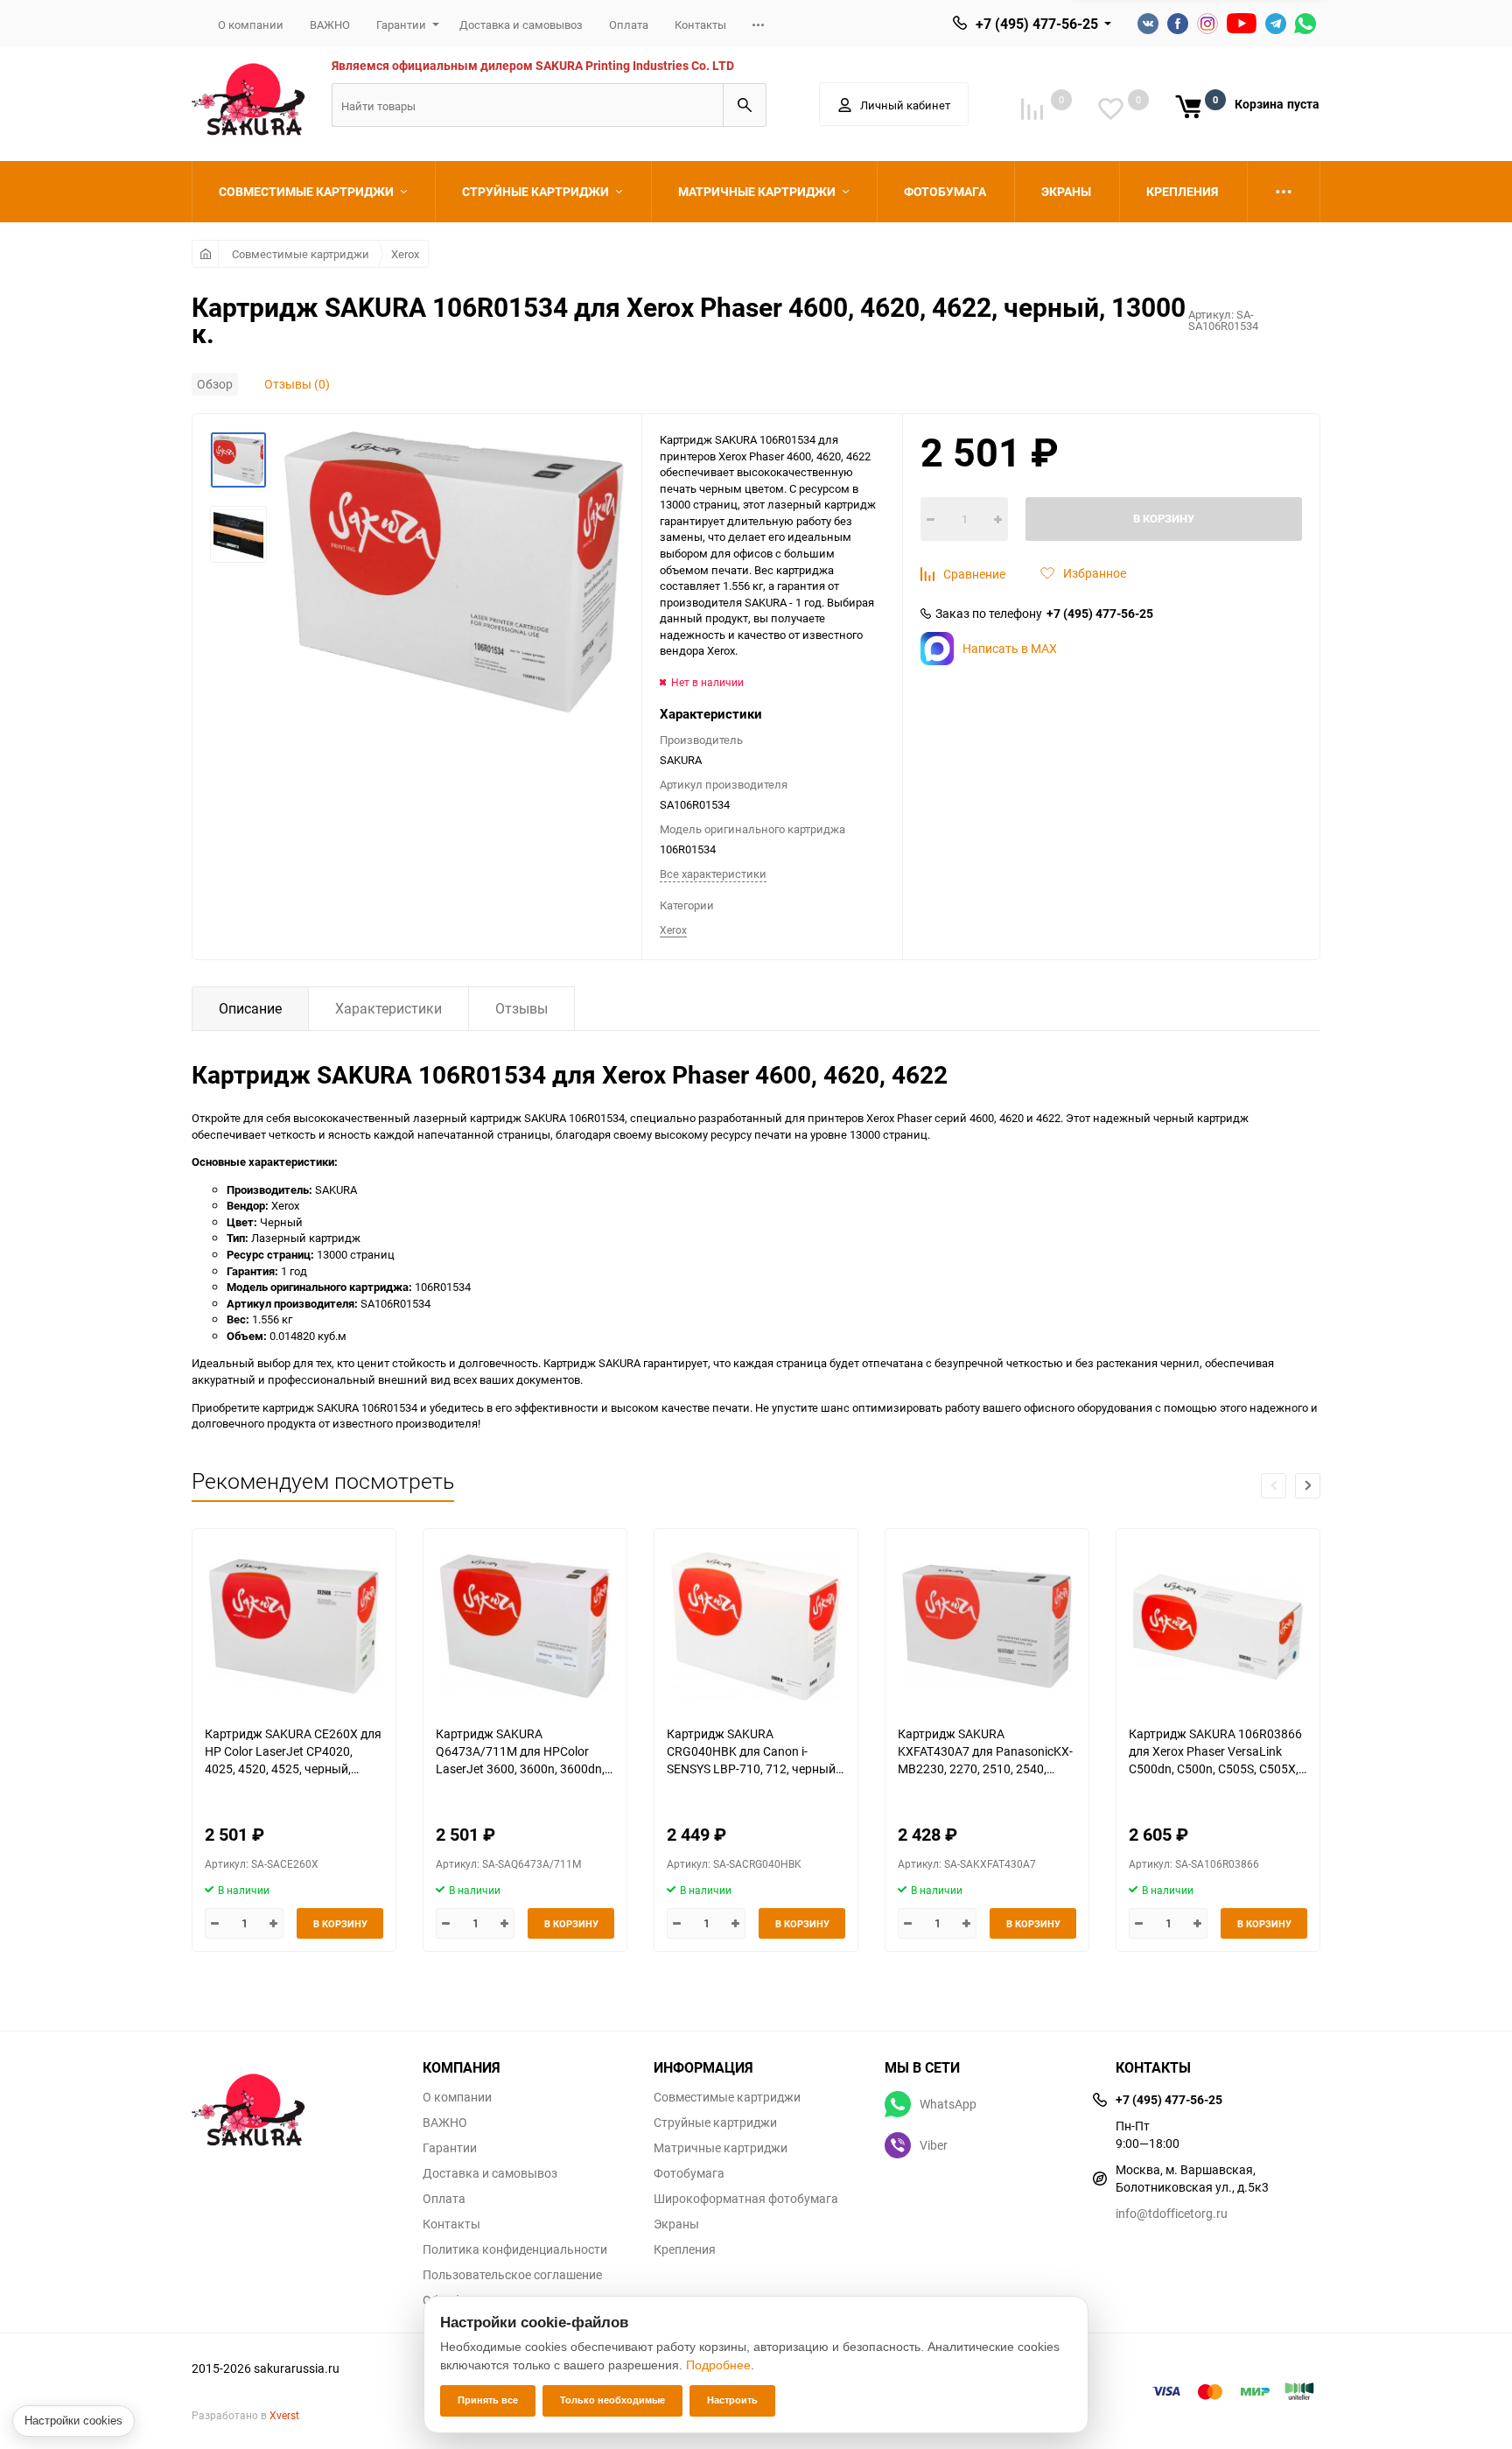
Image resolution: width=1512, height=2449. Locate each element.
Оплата (629, 25)
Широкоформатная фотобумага (746, 2199)
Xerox (405, 254)
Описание (250, 1008)
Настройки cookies (73, 2421)
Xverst (284, 2415)
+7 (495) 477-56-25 (1037, 24)
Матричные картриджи (721, 2148)
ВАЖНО (330, 25)
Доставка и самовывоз (521, 25)
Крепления (685, 2249)
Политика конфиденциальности (515, 2249)
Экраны (676, 2224)
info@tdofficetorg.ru (1172, 2213)
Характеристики (388, 1008)
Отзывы (521, 1008)
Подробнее (718, 2365)
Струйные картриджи (715, 2123)
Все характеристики (713, 874)
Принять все (488, 2400)
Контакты (700, 25)
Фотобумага (689, 2173)
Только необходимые (612, 2400)
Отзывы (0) (297, 384)
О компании (251, 25)
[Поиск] (745, 105)
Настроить (732, 2400)
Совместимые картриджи (301, 254)
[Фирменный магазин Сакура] (294, 2102)
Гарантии (401, 25)
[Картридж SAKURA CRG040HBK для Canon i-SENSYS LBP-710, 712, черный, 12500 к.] (756, 1627)
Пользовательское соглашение (512, 2275)
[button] (1308, 1486)
